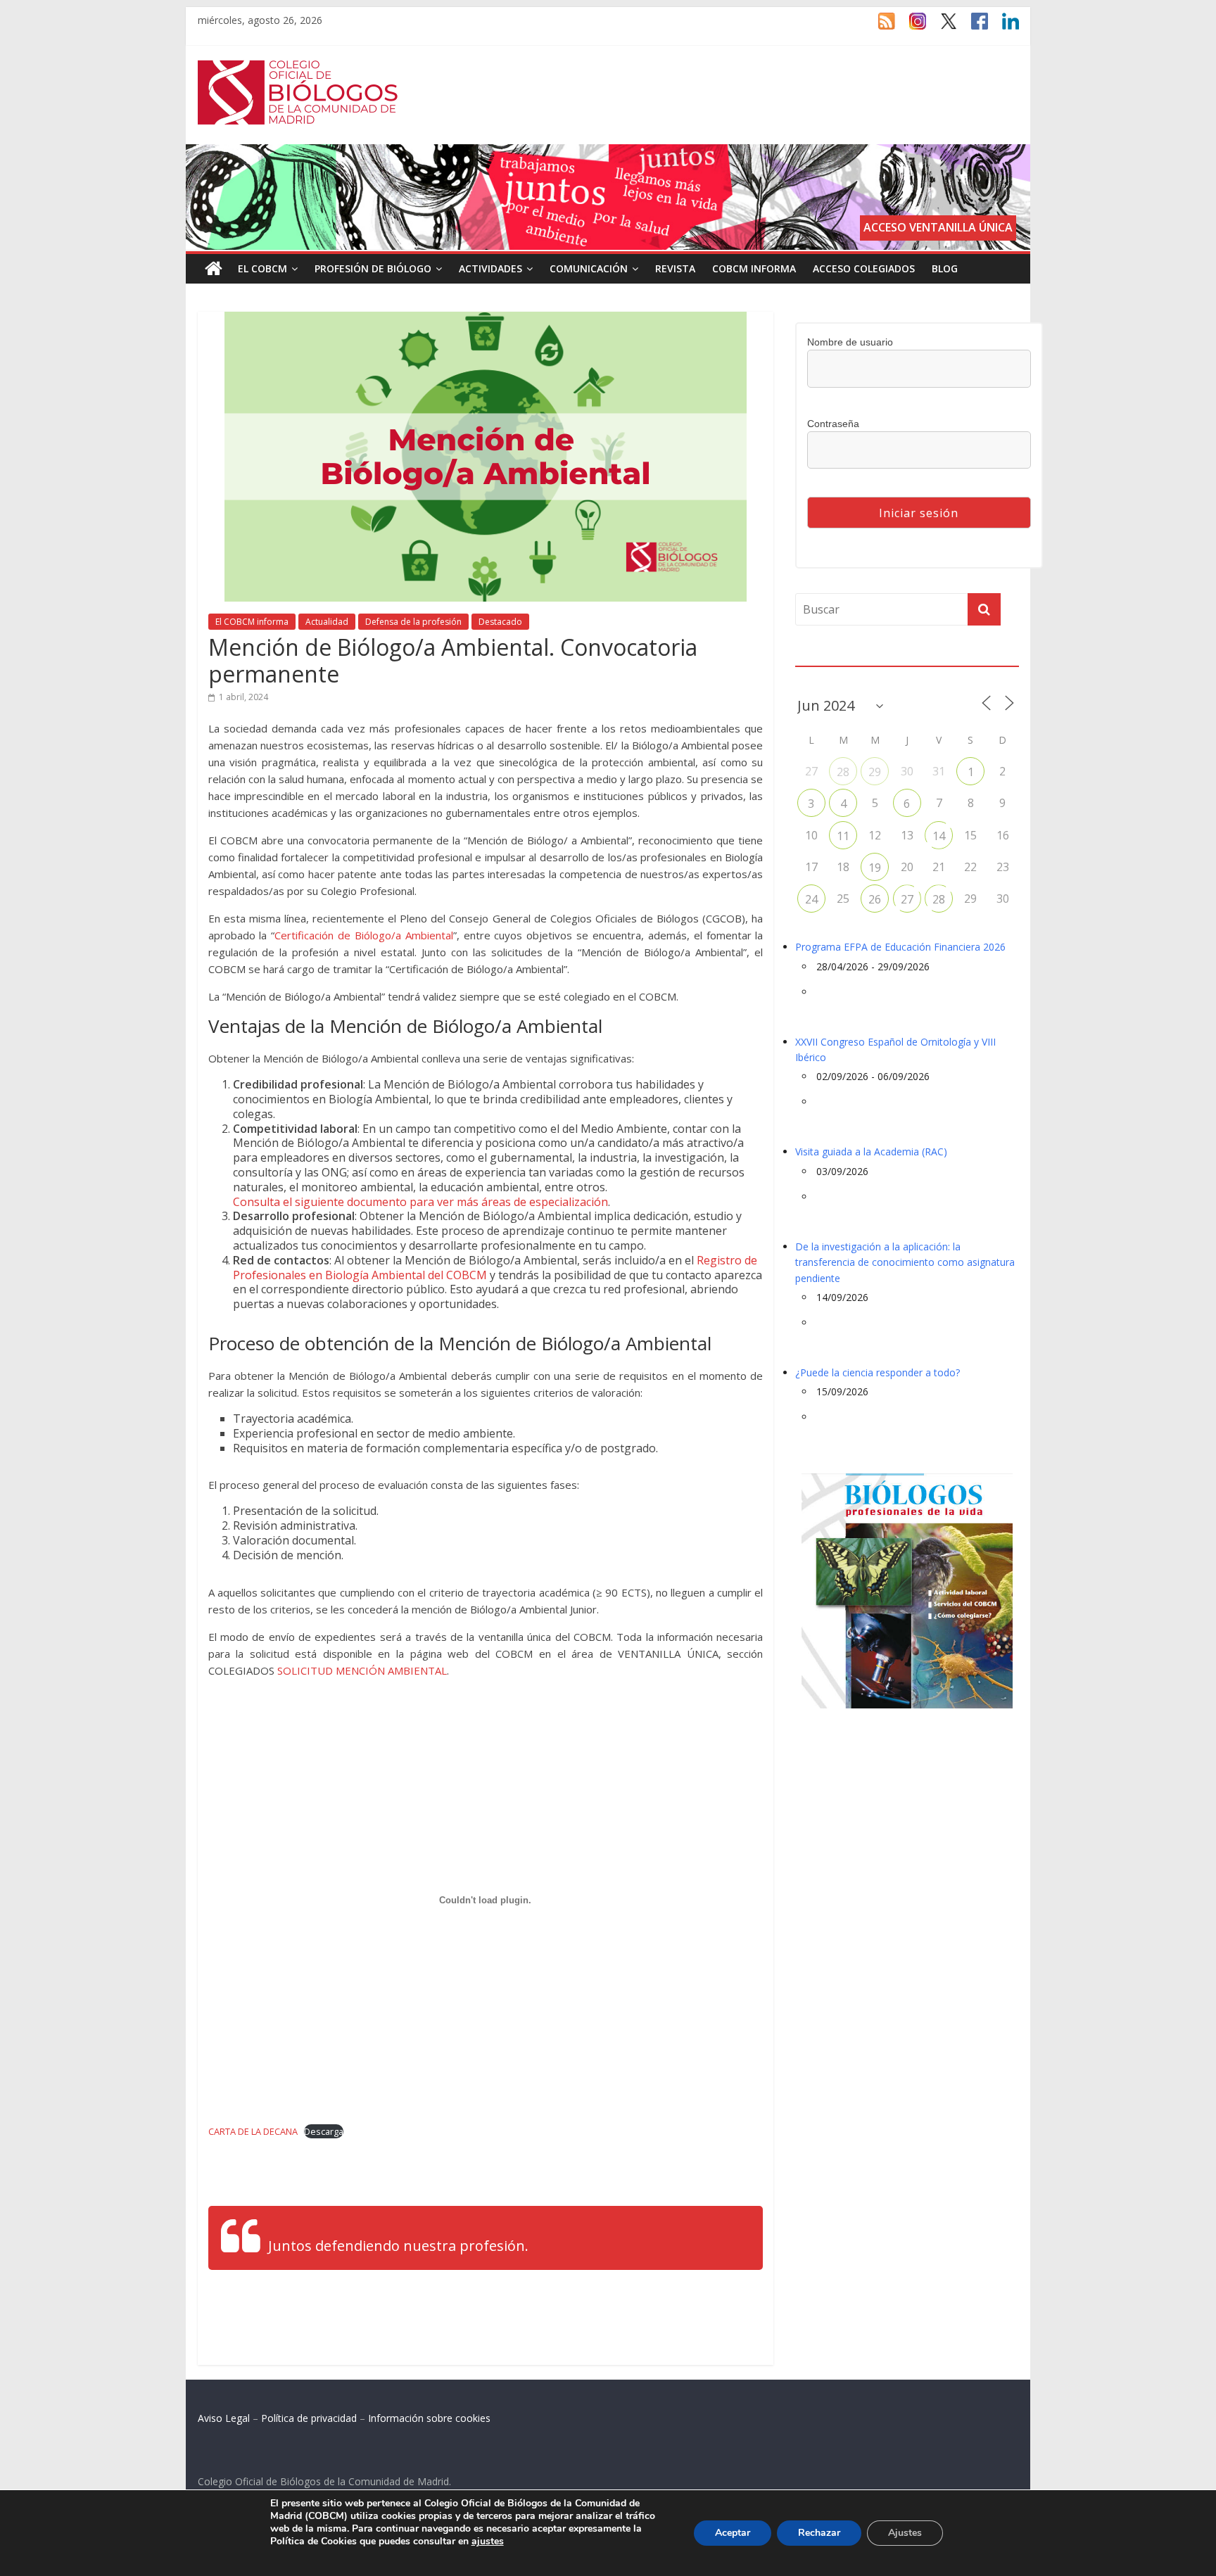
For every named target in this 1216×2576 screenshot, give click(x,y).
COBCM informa (754, 268)
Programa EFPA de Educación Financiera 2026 (900, 947)
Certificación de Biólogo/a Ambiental (364, 935)
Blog (945, 268)
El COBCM (262, 268)
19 (875, 868)
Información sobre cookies (429, 2418)
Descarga (324, 2131)
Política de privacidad (309, 2418)
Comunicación (589, 268)
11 (843, 836)
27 (907, 899)
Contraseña (833, 424)
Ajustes (905, 2533)
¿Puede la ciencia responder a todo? (878, 1372)
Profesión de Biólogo (373, 268)
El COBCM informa (252, 622)
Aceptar (733, 2533)
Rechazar (819, 2533)
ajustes (488, 2542)
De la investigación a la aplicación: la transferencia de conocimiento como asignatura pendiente (905, 1262)
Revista (675, 268)
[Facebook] (973, 27)
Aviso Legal (224, 2418)
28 (843, 772)
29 (875, 772)
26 (875, 899)
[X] (942, 27)
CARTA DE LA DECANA (253, 2131)
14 (939, 836)
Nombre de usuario (850, 342)
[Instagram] (911, 27)
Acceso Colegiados (864, 268)
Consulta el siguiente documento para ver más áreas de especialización (420, 1202)
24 (811, 899)
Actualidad (327, 622)
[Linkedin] (1003, 27)
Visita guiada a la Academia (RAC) (871, 1151)
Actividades (490, 268)
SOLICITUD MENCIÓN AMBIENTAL (362, 1670)
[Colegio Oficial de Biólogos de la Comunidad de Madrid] (298, 68)
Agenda (818, 657)
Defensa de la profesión (413, 622)
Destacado (500, 622)
